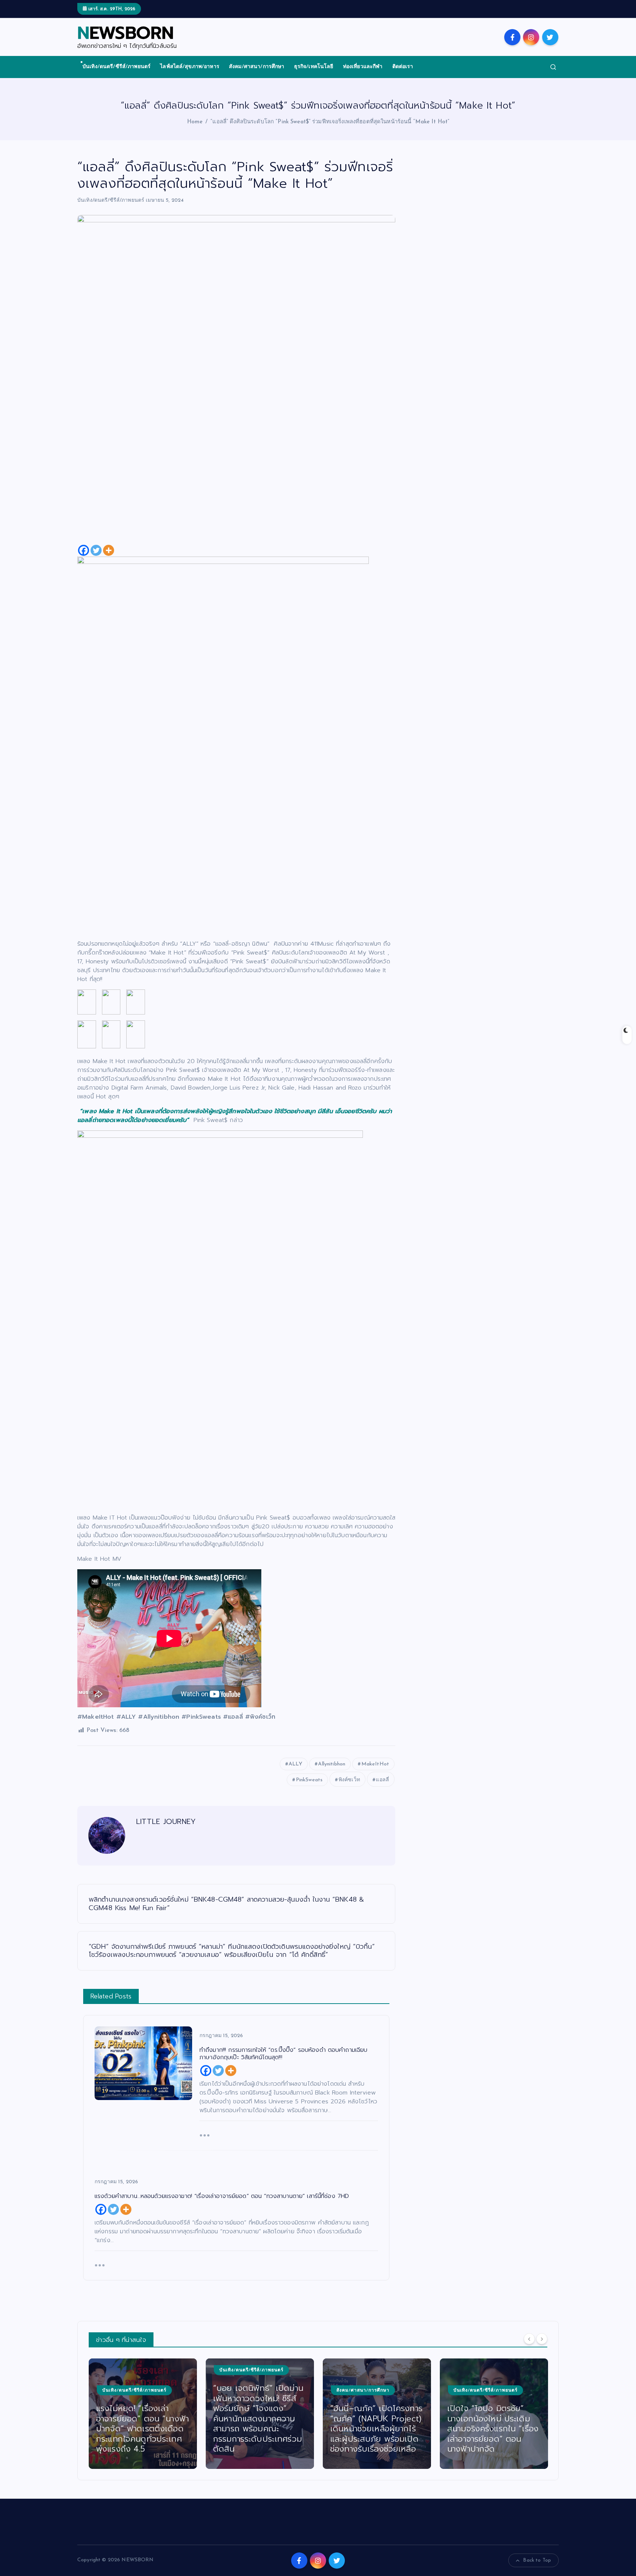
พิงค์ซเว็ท (349, 1780)
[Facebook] (84, 550)
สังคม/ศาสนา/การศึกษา (257, 67)
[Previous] (529, 2339)
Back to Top (537, 2560)
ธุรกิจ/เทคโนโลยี (314, 67)
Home (195, 122)
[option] (143, 2414)
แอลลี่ (382, 1780)
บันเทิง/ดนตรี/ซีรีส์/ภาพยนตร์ (116, 67)
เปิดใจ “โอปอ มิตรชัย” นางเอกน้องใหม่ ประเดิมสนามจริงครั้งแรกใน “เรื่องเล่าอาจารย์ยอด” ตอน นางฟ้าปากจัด (493, 2429)
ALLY (295, 1764)
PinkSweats (309, 1780)
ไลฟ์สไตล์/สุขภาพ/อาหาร (190, 67)
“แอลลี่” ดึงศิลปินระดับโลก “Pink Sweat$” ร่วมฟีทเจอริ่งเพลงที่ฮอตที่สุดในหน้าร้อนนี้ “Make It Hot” (330, 122)
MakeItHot (375, 1764)
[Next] (542, 2339)
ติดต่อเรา (403, 67)
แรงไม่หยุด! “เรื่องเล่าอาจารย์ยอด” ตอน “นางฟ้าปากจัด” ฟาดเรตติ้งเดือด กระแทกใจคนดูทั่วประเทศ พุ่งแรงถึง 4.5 (142, 2429)
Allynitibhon (332, 1764)
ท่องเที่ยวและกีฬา (363, 67)
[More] (109, 550)
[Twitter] (96, 550)
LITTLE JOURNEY (166, 1821)
